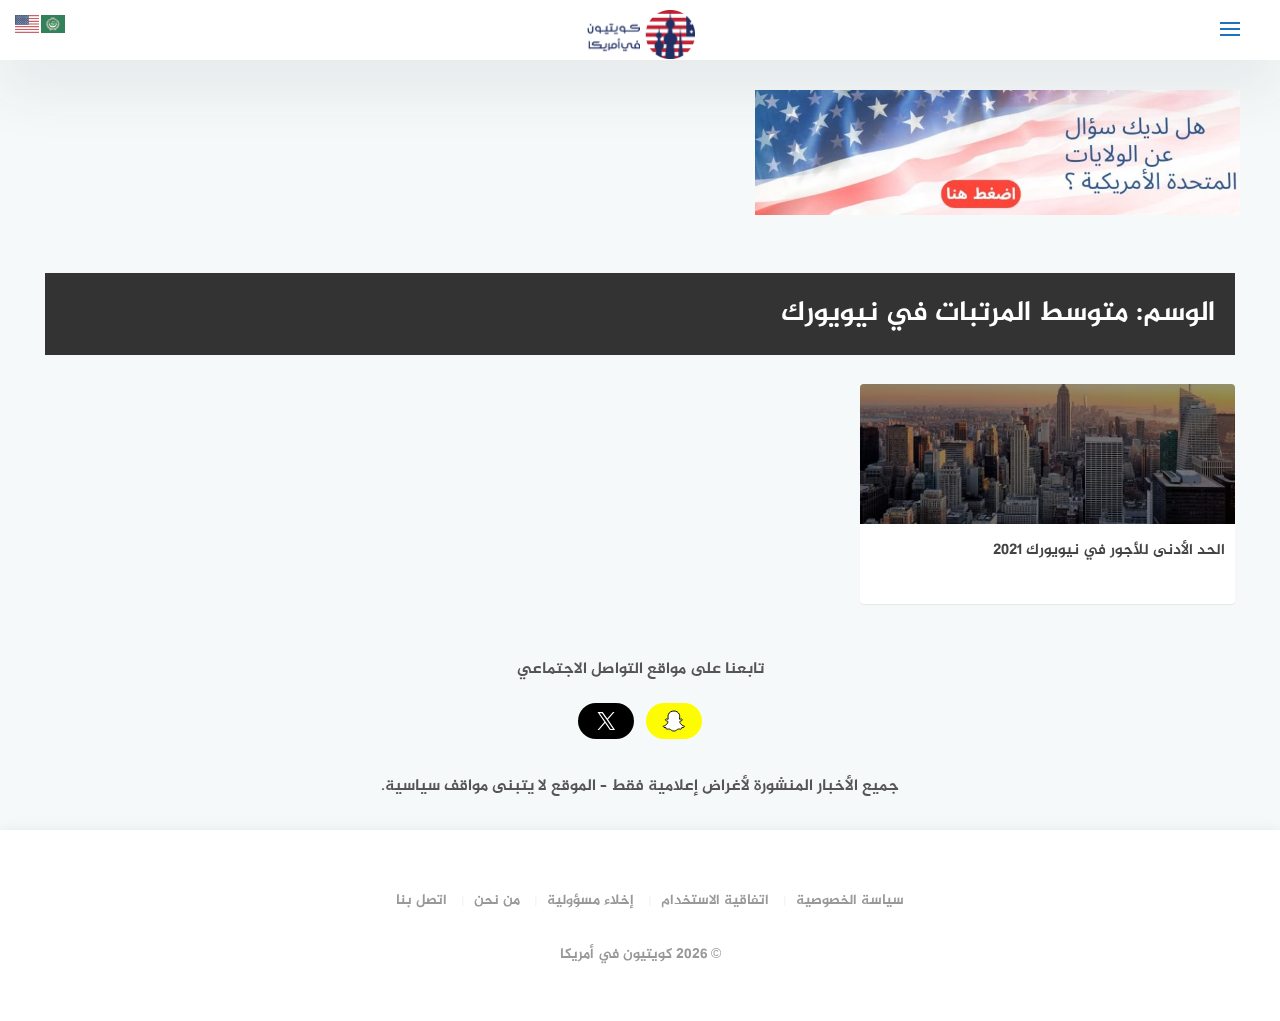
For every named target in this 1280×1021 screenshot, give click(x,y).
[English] (28, 27)
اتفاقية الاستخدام (715, 900)
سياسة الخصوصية (850, 900)
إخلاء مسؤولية (590, 900)
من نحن (497, 900)
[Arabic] (54, 27)
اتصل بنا (421, 900)
